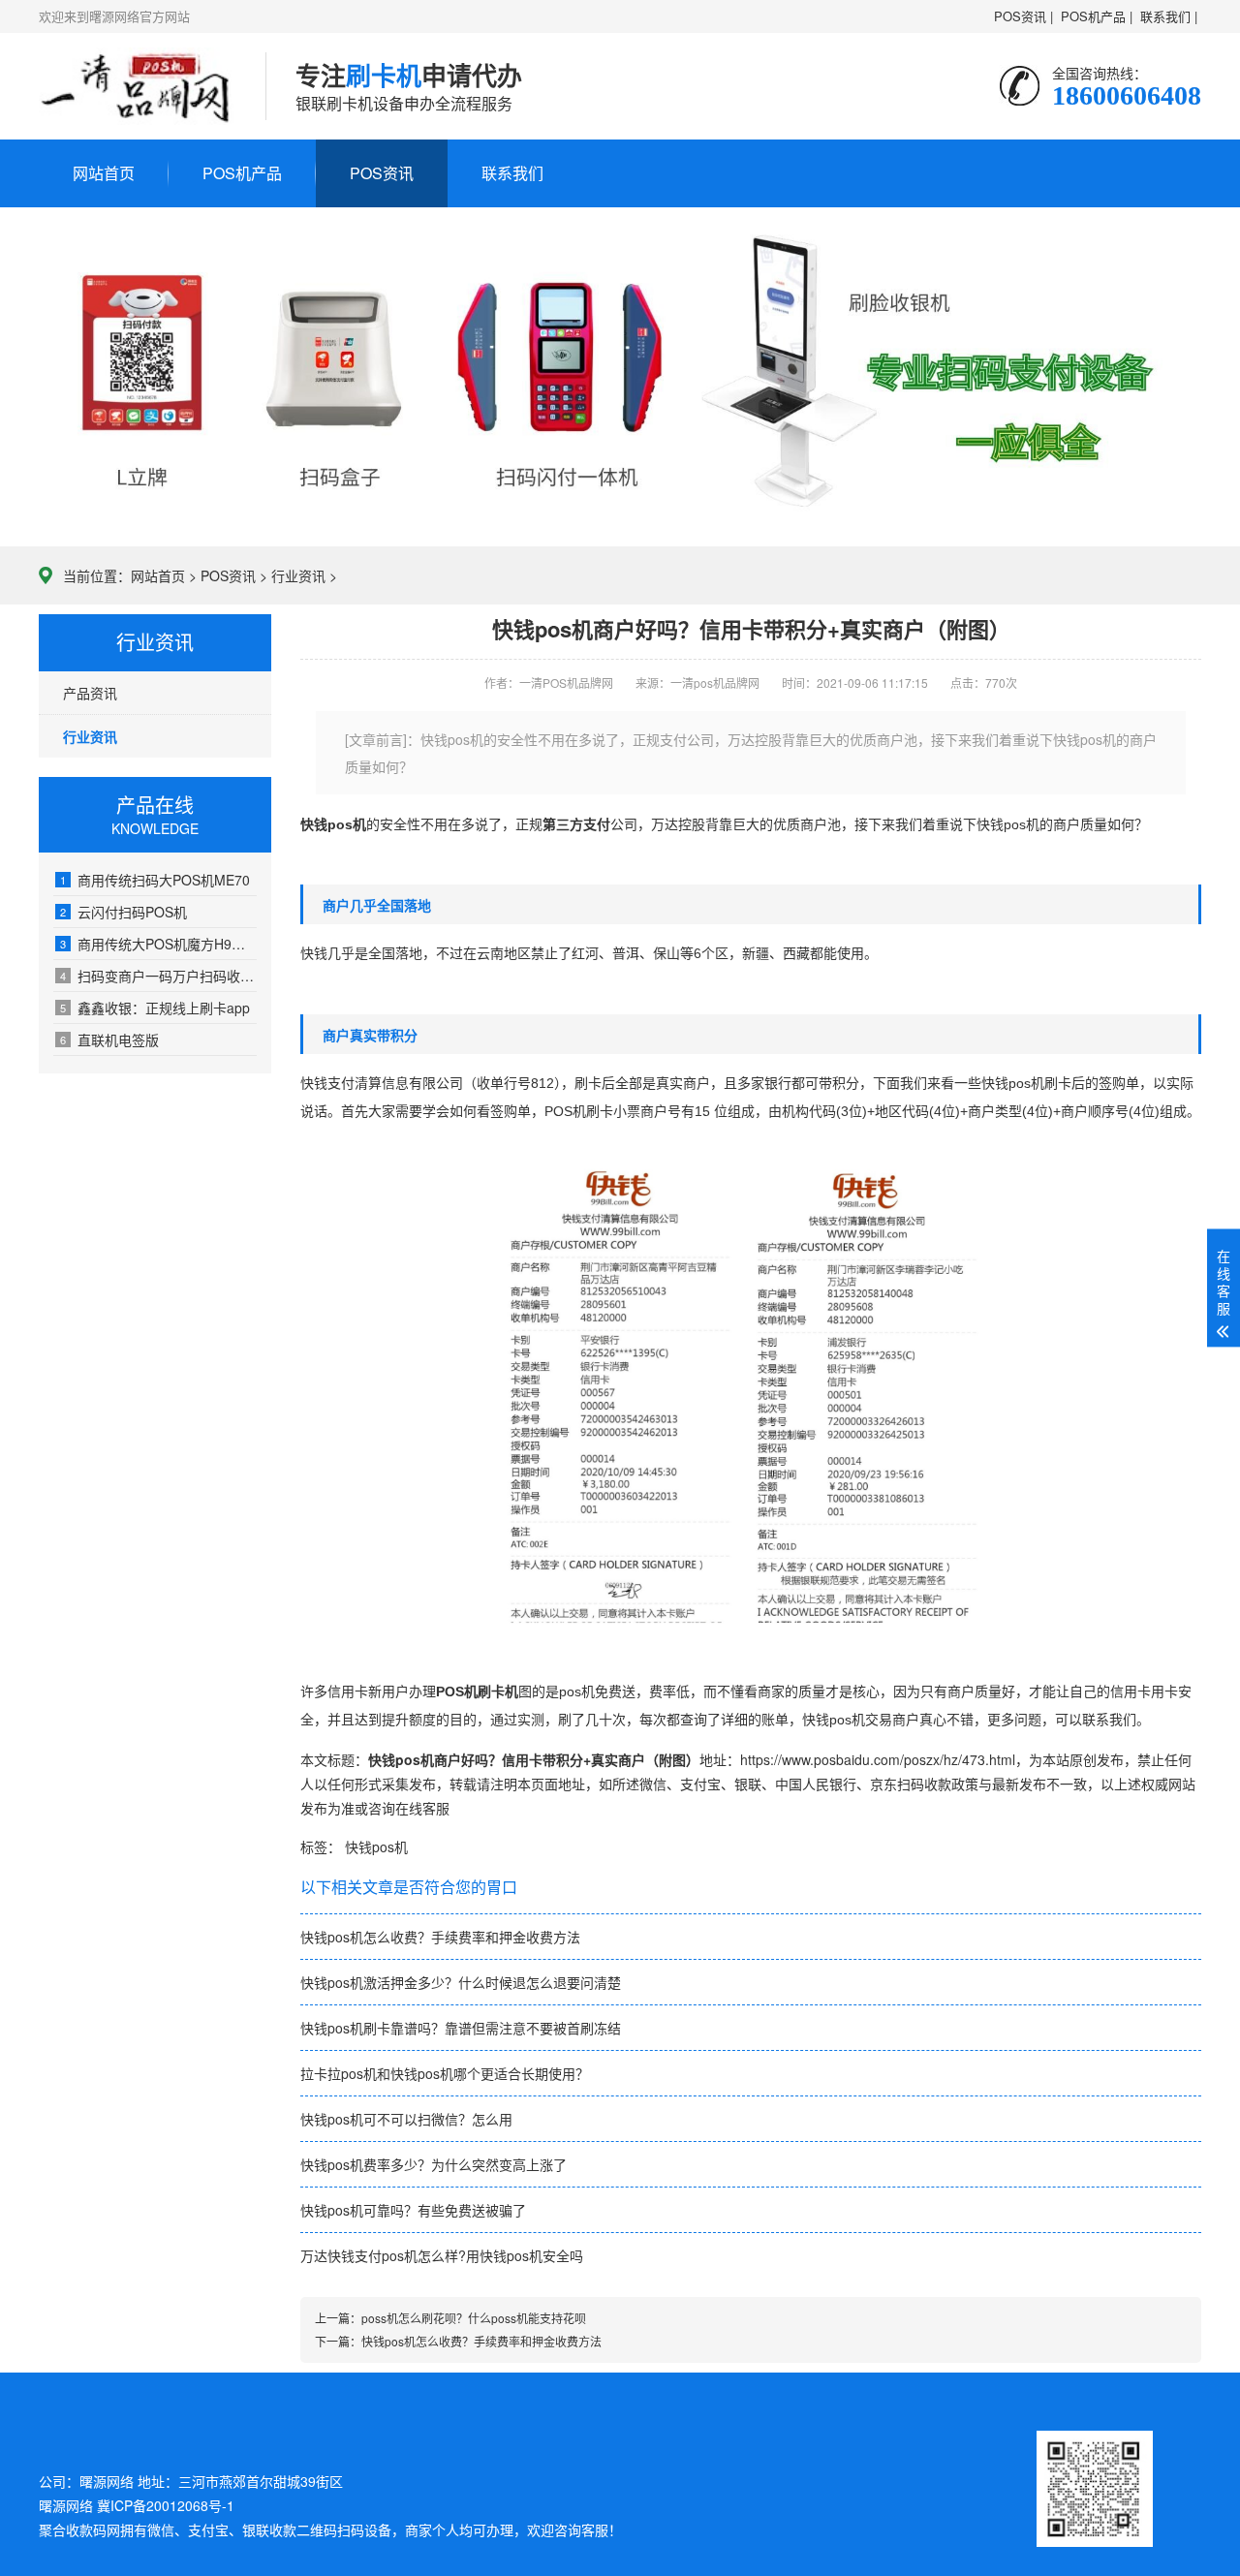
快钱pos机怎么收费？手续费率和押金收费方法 (440, 1937)
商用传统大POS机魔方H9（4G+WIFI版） (158, 944)
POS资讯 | (1023, 16)
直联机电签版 (109, 1040)
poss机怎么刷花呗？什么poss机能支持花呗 (474, 2318)
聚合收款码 (73, 2529)
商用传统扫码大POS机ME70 (155, 880)
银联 (748, 1784)
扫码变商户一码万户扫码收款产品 (158, 976)
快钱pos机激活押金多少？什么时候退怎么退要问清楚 (461, 1982)
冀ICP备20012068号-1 (166, 2505)
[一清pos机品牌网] (138, 86)
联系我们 (512, 173)
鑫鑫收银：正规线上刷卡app (155, 1008)
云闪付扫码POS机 (124, 912)
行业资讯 (298, 575)
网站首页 (104, 173)
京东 (883, 1784)
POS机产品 (242, 173)
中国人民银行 (816, 1784)
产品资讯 (90, 693)
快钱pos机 (376, 1847)
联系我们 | (1169, 16)
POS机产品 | (1097, 16)
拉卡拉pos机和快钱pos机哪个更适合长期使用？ (445, 2073)
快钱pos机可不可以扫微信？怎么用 (406, 2119)
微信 (653, 1784)
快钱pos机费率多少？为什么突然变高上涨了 (434, 2164)
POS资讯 (382, 173)
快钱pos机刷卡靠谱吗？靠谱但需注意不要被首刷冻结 (461, 2028)
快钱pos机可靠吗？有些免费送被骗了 (413, 2210)
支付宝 (700, 1784)
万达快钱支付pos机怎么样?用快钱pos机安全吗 (442, 2255)
